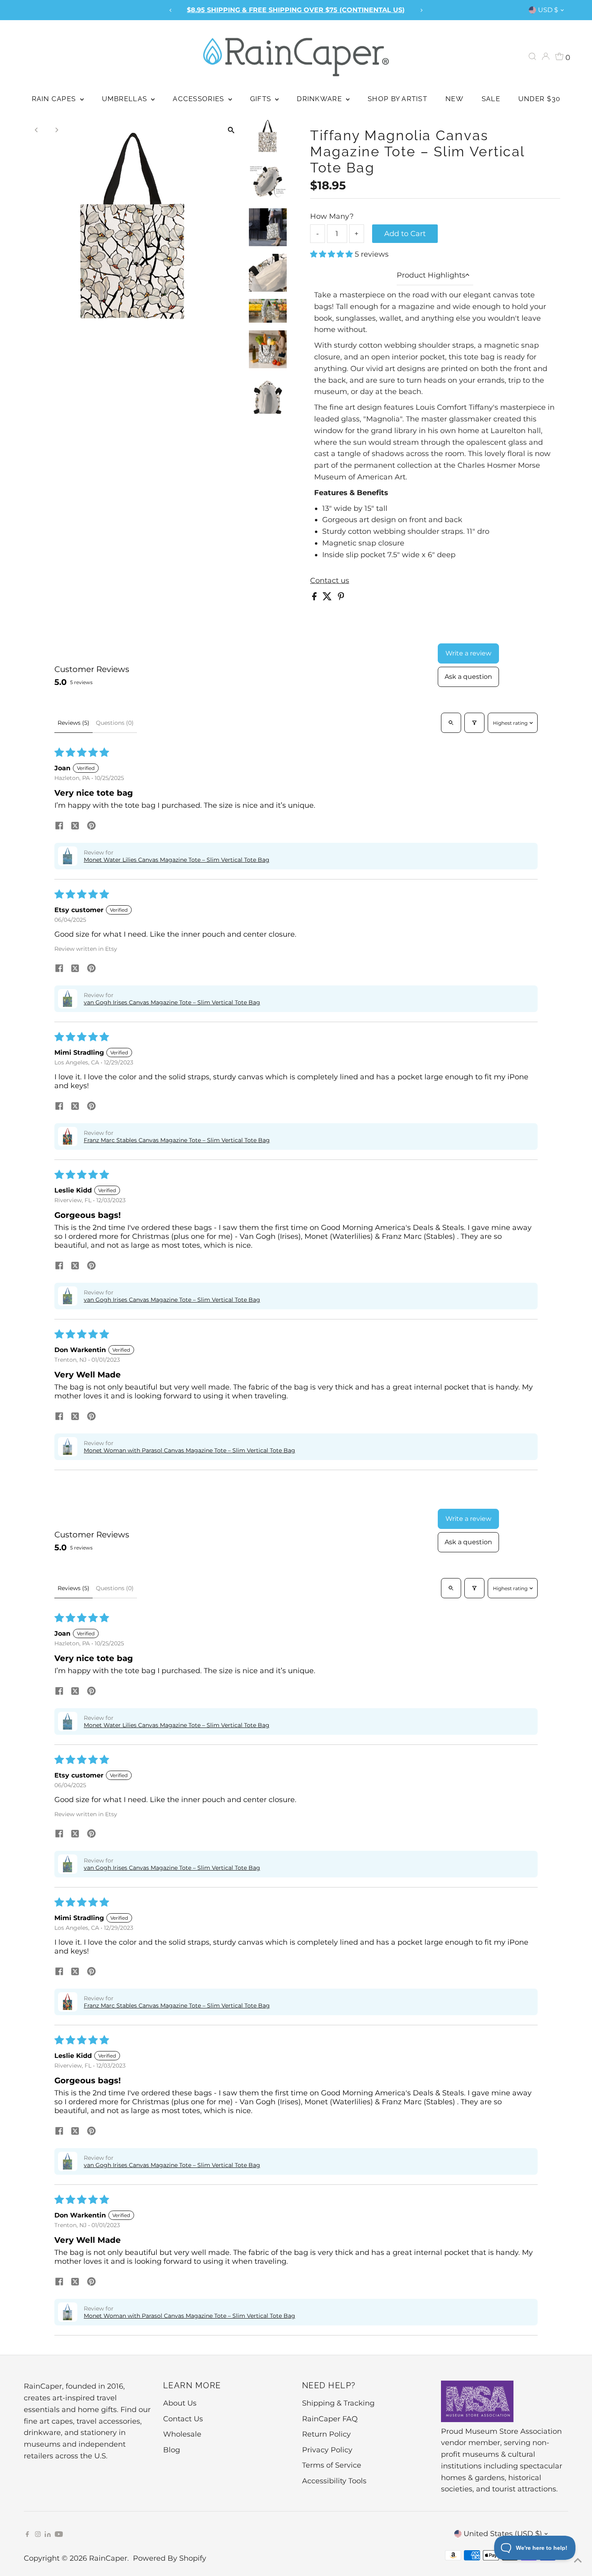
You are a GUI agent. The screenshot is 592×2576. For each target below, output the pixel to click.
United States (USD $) (503, 2534)
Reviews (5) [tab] (73, 723)
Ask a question (468, 677)
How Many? (332, 216)
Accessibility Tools (334, 2481)
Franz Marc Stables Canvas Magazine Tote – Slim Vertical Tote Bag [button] (177, 1140)
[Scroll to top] (576, 2560)
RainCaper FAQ (330, 2419)
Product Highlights (431, 275)
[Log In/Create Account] (546, 56)
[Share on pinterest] (91, 826)
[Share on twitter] (75, 826)
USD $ (548, 10)
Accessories (199, 99)
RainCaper (108, 2558)
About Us (180, 2403)
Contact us (330, 581)
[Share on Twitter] (328, 598)
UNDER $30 (539, 99)
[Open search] (451, 723)
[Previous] (171, 10)
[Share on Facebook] (315, 598)
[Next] (421, 10)
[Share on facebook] (59, 826)
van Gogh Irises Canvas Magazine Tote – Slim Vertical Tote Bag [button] (172, 1002)
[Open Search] (532, 56)
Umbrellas (126, 99)
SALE (491, 99)
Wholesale (182, 2434)
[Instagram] (38, 2535)
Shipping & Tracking (338, 2403)
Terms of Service (332, 2465)
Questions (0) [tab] (115, 723)
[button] (332, 254)
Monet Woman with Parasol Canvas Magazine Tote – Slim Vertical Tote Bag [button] (189, 1450)
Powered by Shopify (170, 2558)
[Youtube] (59, 2535)
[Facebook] (27, 2535)
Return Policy (326, 2434)
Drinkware (320, 99)
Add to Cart (405, 234)
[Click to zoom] (231, 130)
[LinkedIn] (49, 2535)
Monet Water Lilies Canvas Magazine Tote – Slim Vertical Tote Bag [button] (177, 860)
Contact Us (183, 2419)
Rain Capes (55, 99)
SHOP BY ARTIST (397, 99)
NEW (454, 99)
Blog (172, 2450)
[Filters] (474, 723)
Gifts (262, 99)
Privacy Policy (327, 2450)
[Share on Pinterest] (341, 598)
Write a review (468, 653)
